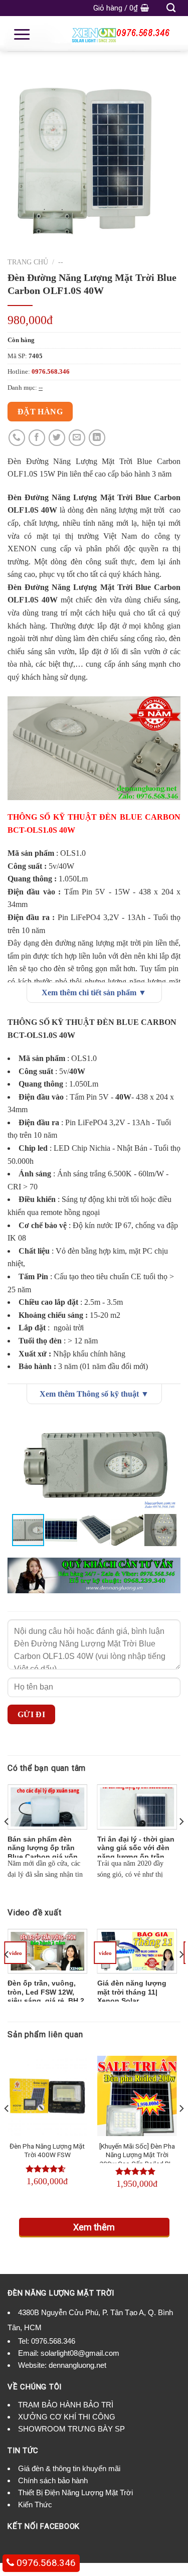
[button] (171, 1426)
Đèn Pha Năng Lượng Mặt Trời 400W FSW (47, 2151)
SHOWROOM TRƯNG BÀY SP (71, 2429)
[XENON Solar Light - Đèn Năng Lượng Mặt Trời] (94, 34)
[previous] (7, 1841)
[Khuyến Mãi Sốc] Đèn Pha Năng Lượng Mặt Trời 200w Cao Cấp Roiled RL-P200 (137, 2159)
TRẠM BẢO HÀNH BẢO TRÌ (66, 2405)
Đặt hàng (40, 412)
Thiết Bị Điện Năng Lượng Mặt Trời (75, 2492)
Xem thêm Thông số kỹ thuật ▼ (94, 1394)
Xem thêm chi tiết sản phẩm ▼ (94, 993)
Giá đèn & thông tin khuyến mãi (69, 2468)
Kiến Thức (35, 2505)
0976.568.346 (53, 2341)
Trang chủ (28, 262)
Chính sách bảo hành (53, 2480)
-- (61, 262)
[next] (181, 1841)
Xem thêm (94, 2227)
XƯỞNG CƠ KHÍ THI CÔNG (67, 2417)
